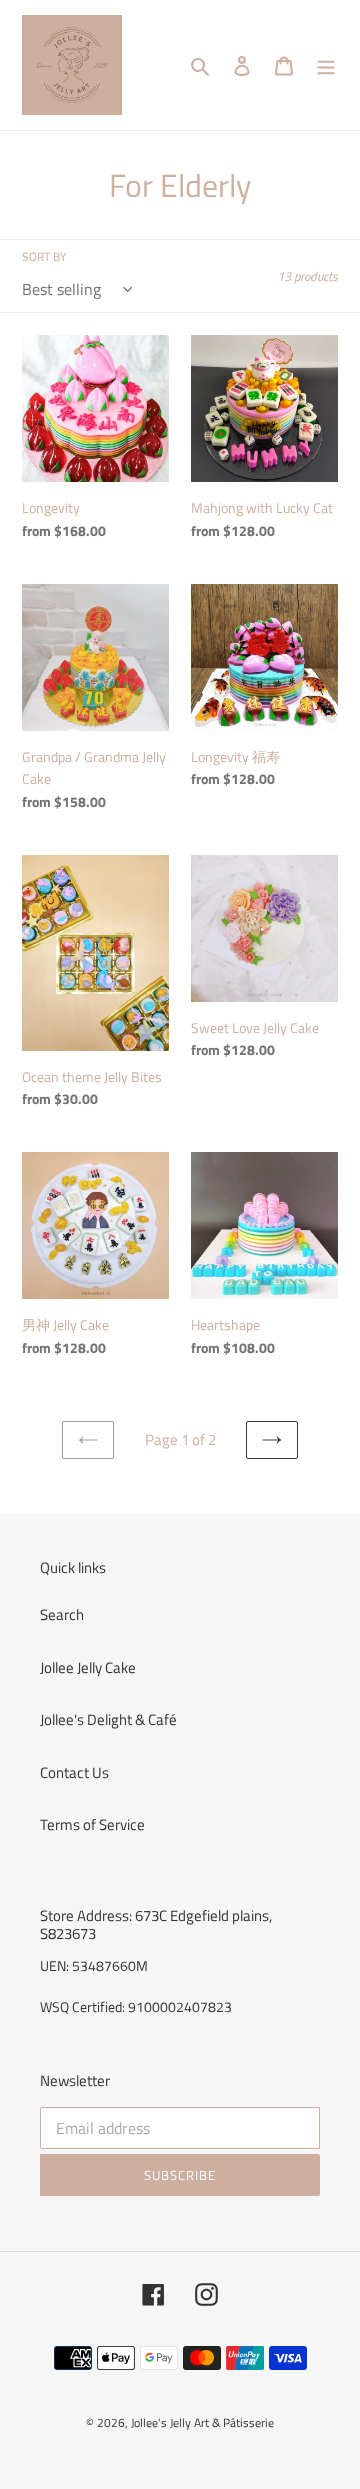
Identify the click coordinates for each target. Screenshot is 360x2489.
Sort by (44, 257)
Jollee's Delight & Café (108, 1719)
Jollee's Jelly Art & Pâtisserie (202, 2422)
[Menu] (326, 65)
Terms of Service (92, 1824)
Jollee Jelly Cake (88, 1667)
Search (62, 1614)
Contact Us (74, 1772)
